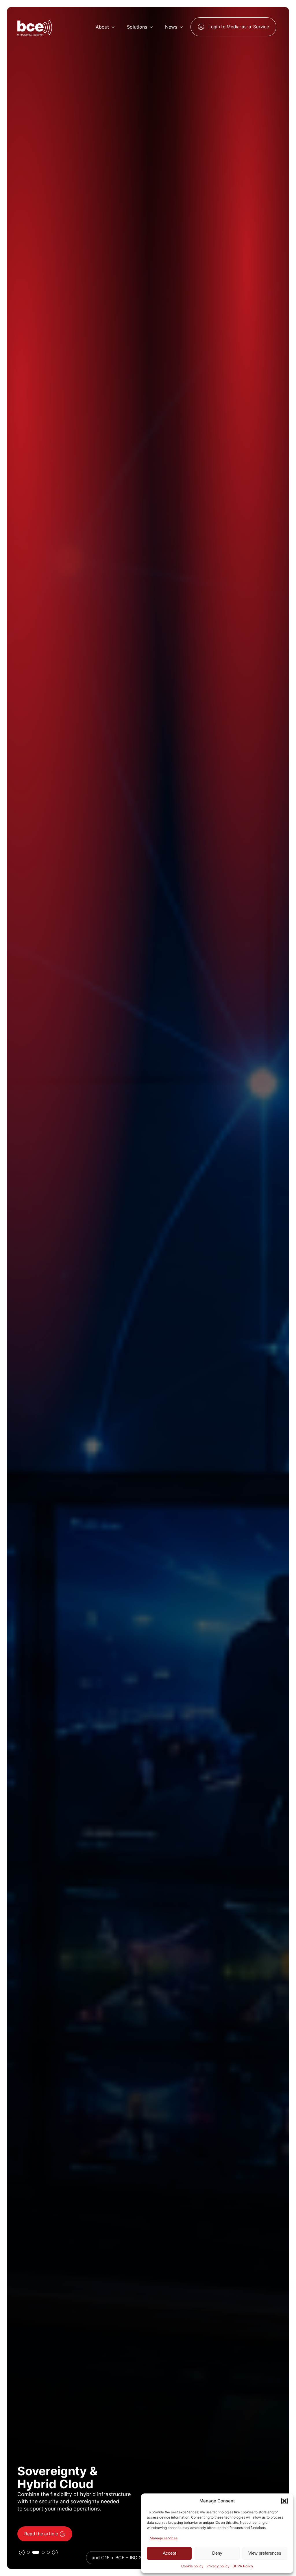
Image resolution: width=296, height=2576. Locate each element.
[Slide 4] (48, 2552)
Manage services (164, 2538)
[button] (284, 2501)
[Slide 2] (36, 2552)
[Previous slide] (22, 2552)
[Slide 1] (28, 2552)
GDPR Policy (243, 2566)
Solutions (137, 27)
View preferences (265, 2553)
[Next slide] (55, 2552)
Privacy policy (218, 2566)
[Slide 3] (43, 2552)
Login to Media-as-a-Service (239, 27)
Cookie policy (192, 2566)
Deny (217, 2553)
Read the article (37, 2534)
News (171, 27)
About (102, 27)
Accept (169, 2553)
